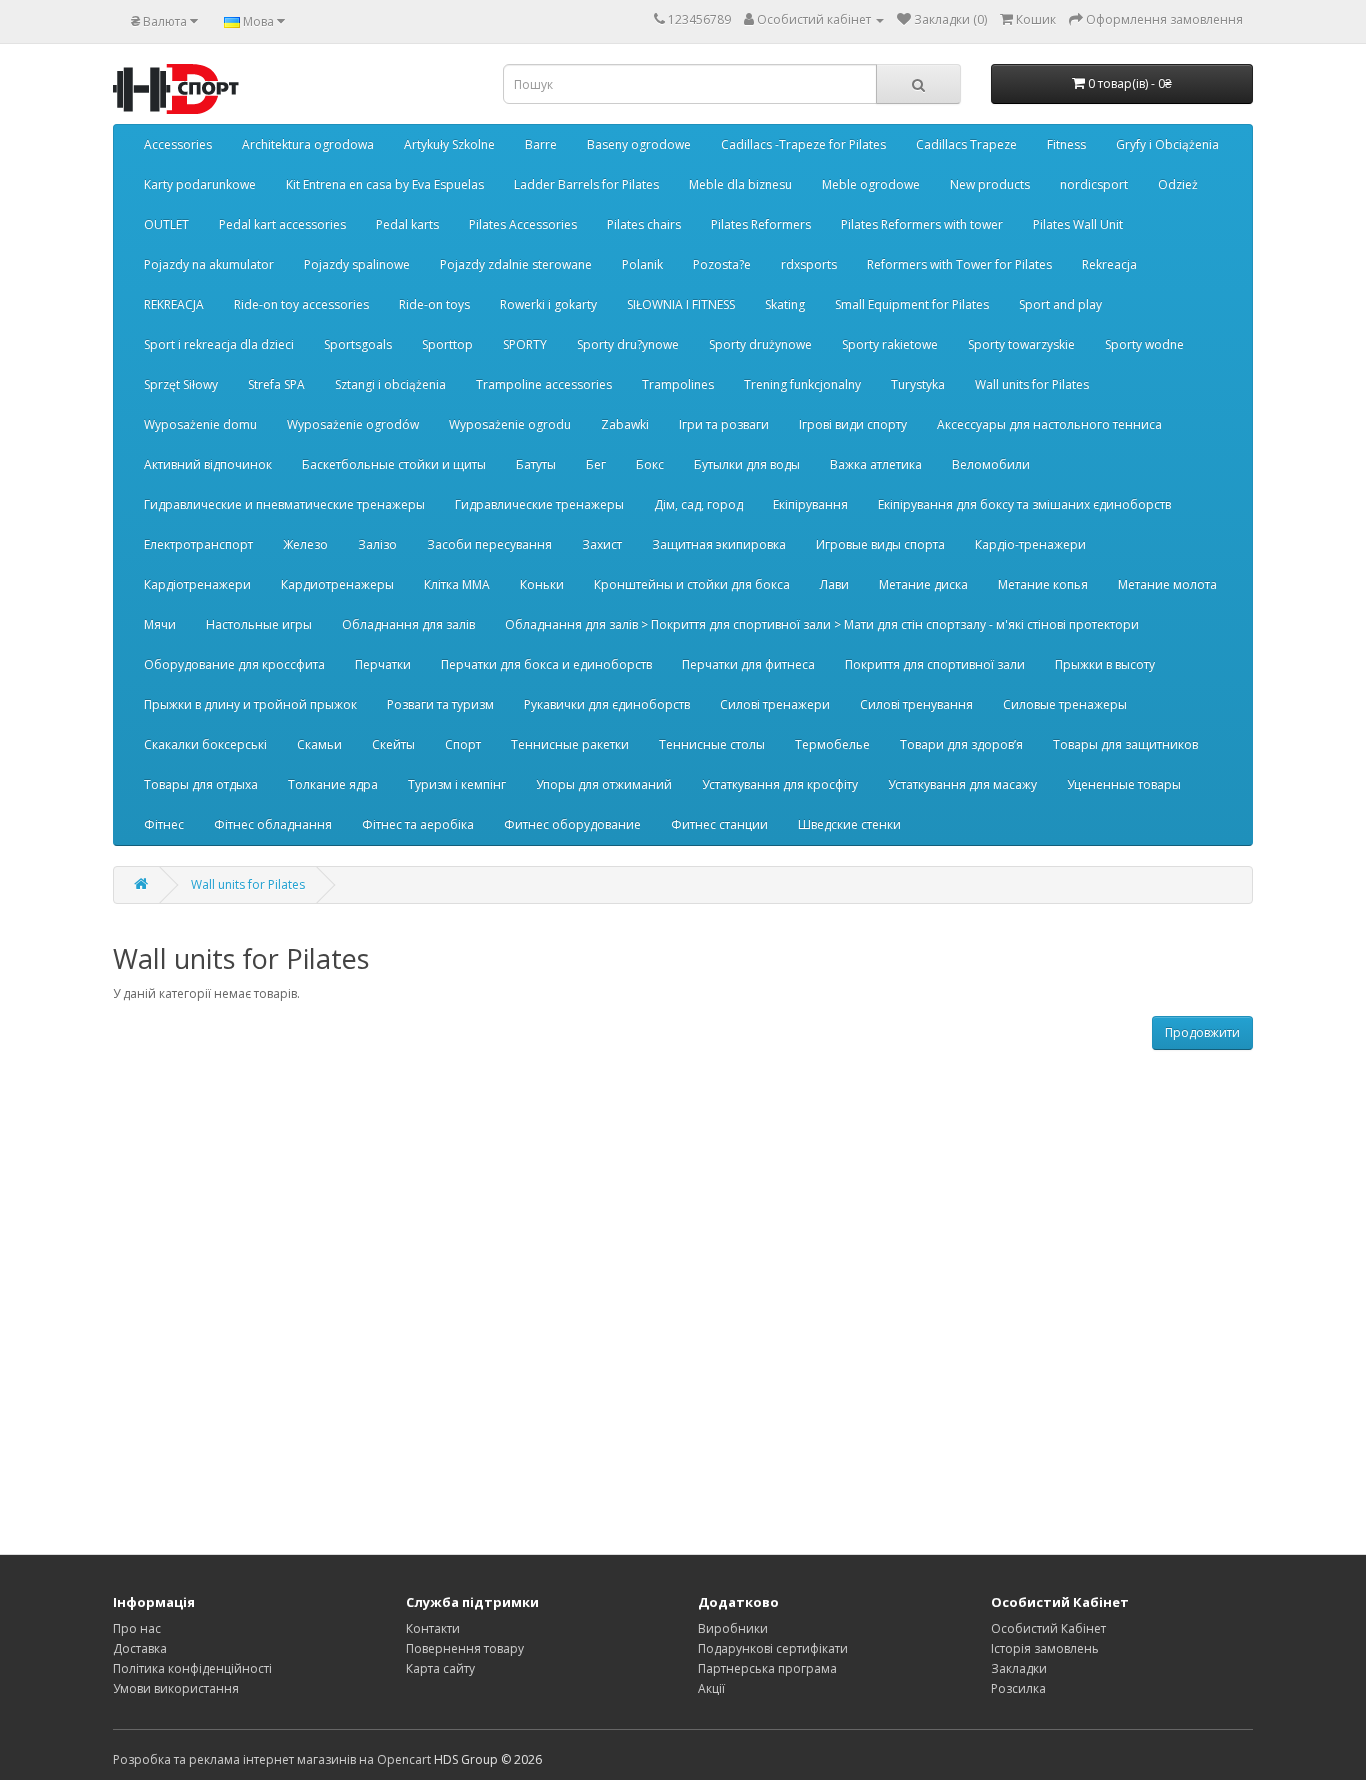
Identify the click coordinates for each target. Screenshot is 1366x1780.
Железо (305, 544)
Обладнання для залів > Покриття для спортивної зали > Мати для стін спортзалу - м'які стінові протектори (822, 624)
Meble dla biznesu (740, 184)
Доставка (140, 1648)
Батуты (536, 464)
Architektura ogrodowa (308, 144)
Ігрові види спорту (853, 424)
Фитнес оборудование (572, 824)
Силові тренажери (775, 704)
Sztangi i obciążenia (390, 384)
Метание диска (923, 584)
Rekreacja (1109, 264)
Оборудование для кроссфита (234, 664)
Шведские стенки (849, 824)
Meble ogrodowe (871, 184)
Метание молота (1167, 584)
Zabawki (625, 424)
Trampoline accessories (544, 384)
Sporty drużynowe (760, 344)
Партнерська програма (767, 1668)
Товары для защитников (1125, 744)
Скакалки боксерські (205, 744)
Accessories (178, 144)
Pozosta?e (722, 264)
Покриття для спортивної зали (935, 664)
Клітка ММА (457, 584)
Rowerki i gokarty (548, 304)
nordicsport (1094, 184)
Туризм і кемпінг (457, 784)
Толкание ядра (333, 784)
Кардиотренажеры (337, 584)
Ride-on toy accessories (301, 304)
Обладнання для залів (408, 624)
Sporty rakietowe (890, 344)
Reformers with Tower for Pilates (959, 264)
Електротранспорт (198, 544)
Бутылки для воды (747, 464)
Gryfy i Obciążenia (1167, 144)
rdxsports (809, 264)
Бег (596, 464)
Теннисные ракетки (570, 744)
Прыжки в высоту (1105, 664)
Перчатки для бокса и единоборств (546, 664)
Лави (834, 584)
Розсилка (1018, 1688)
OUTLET (166, 224)
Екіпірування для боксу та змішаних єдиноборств (1024, 504)
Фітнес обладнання (273, 824)
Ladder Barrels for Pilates (586, 184)
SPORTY (525, 344)
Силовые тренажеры (1065, 704)
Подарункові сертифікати (773, 1648)
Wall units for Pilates (1032, 384)
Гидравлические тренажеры (539, 504)
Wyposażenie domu (200, 424)
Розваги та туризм (440, 704)
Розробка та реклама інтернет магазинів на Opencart (272, 1759)
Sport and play (1060, 304)
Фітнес (164, 824)
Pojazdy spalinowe (357, 264)
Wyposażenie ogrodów (353, 424)
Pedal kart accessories (282, 224)
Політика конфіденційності (192, 1668)
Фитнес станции (719, 824)
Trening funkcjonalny (802, 384)
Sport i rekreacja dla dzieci (219, 344)
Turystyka (918, 384)
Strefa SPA (276, 384)
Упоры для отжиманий (604, 784)
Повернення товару (465, 1648)
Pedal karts (407, 224)
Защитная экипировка (719, 544)
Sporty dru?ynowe (628, 344)
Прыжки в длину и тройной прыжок (250, 704)
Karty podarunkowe (200, 184)
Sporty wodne (1144, 344)
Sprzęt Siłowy (181, 384)
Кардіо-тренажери (1030, 544)
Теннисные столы (712, 744)
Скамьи (319, 744)
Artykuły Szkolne (449, 144)
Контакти (433, 1628)
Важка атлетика (876, 464)
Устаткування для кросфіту (780, 784)
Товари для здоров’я (961, 744)
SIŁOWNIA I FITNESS (681, 304)
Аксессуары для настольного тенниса (1049, 424)
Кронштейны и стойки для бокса (692, 584)
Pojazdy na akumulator (209, 264)
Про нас (137, 1628)
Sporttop (447, 344)
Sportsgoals (358, 344)
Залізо (377, 544)
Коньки (542, 584)
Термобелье (832, 744)
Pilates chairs (644, 224)
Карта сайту (440, 1668)
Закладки (1019, 1668)
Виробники (733, 1628)
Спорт (463, 744)
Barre (541, 144)
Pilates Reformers (761, 224)
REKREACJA (174, 304)
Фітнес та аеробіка (418, 824)
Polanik (642, 264)
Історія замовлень (1045, 1648)
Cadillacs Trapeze (966, 144)
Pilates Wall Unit (1078, 224)
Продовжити (1202, 1032)
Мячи (160, 624)
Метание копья (1043, 584)
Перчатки (383, 664)
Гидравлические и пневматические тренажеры (284, 504)
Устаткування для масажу (962, 784)
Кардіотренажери (197, 584)
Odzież (1178, 184)
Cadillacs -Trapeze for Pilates (803, 144)
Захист (602, 544)
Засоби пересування (489, 544)
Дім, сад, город (698, 504)
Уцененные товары (1124, 784)
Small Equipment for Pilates (912, 304)
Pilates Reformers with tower (922, 224)
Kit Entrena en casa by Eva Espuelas (385, 184)
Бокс (650, 464)
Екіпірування (810, 504)
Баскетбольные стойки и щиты (394, 464)
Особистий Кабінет (1048, 1628)
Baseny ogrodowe (639, 144)
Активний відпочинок (208, 464)
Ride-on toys (434, 304)
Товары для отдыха (201, 784)
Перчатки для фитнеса (748, 664)
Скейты (393, 744)
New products (990, 184)
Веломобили (991, 464)
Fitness (1066, 144)
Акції (711, 1688)
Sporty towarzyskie (1021, 344)
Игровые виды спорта (880, 544)
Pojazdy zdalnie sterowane (516, 264)
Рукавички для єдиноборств (607, 704)
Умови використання (176, 1688)
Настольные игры (259, 624)
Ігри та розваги (724, 424)
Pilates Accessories (523, 224)
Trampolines (678, 384)
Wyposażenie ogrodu (510, 424)
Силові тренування (916, 704)
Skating (785, 304)
